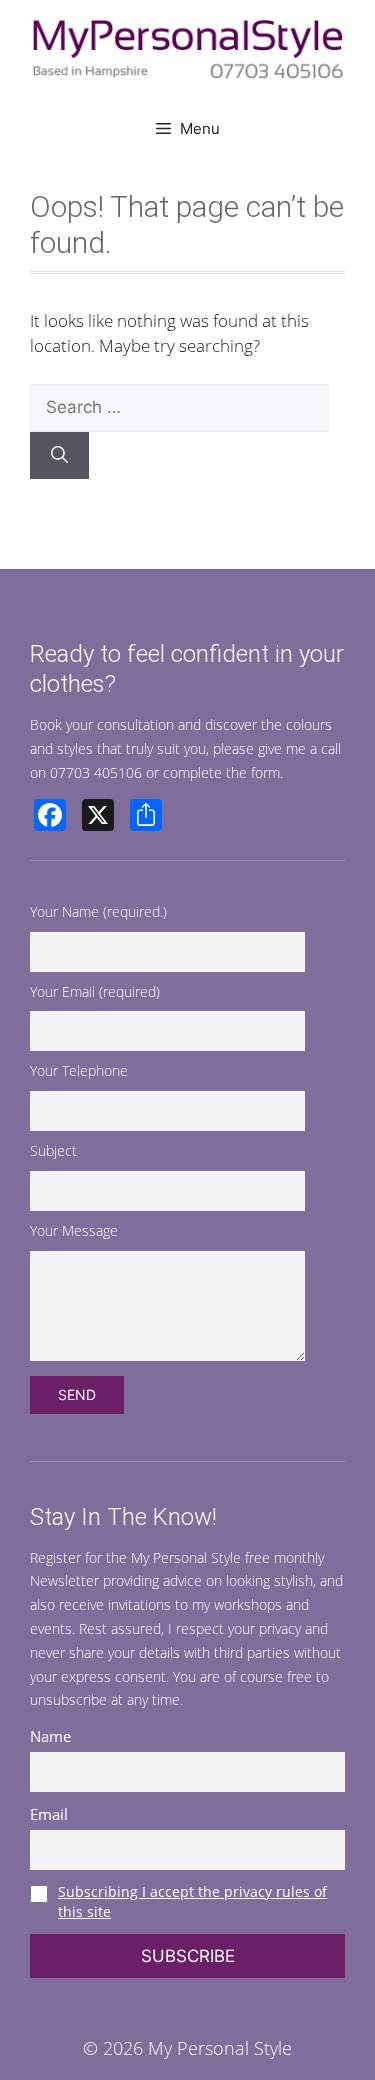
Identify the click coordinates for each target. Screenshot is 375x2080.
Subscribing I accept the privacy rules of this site (192, 1901)
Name (50, 1736)
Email (49, 1814)
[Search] (59, 456)
